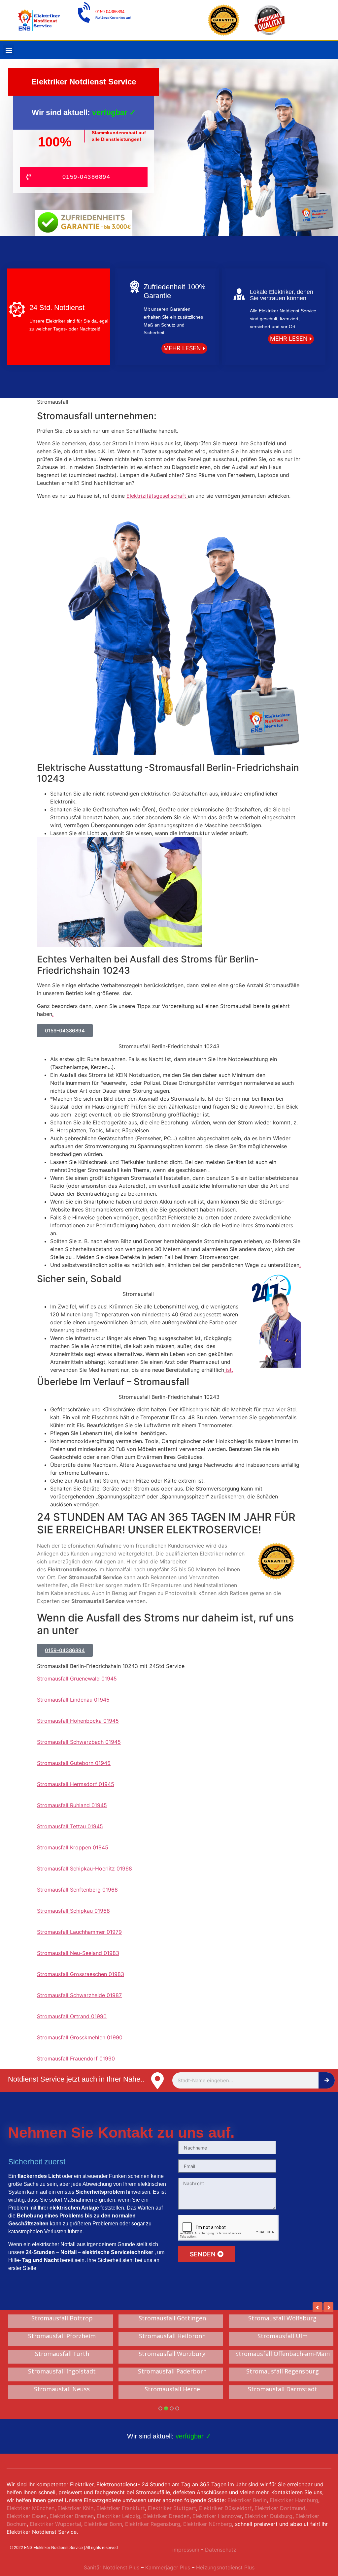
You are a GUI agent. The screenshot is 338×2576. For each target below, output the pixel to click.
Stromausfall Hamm (282, 2360)
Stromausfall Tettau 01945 (70, 1826)
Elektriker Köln (75, 2515)
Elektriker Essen (27, 2523)
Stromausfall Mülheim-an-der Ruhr (62, 2360)
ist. (229, 1370)
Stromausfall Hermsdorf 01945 (76, 1784)
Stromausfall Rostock (62, 2396)
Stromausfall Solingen (62, 2318)
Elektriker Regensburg (153, 2530)
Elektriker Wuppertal (55, 2530)
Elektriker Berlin (247, 2507)
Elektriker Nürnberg (208, 2530)
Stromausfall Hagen (172, 2378)
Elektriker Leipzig (118, 2523)
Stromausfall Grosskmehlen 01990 (80, 2037)
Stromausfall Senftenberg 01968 (77, 1890)
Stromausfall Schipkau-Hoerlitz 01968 (84, 1869)
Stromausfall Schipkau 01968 (73, 1911)
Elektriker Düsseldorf (225, 2515)
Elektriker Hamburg (294, 2507)
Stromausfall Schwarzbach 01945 (79, 1742)
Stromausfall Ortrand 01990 (72, 2016)
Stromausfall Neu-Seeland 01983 (78, 1953)
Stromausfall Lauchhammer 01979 (79, 1932)
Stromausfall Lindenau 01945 (73, 1700)
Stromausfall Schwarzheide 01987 (79, 1995)
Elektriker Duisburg (269, 2523)
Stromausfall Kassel (283, 2378)
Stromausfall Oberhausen (172, 2396)
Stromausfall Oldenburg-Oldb (172, 2336)
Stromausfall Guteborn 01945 (74, 1763)
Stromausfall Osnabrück (62, 2336)
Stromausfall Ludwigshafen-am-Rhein (282, 2340)
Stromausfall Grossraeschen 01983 (81, 1974)
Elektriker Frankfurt (121, 2515)
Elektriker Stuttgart (172, 2515)
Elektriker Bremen (72, 2523)
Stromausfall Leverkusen (283, 2318)
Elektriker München (31, 2515)
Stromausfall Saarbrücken (62, 2378)
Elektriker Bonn (103, 2530)
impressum (186, 2556)
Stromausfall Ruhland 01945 (72, 1805)
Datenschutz (221, 2556)
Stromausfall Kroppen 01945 (73, 1847)
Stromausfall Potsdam (172, 2360)
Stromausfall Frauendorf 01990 (76, 2058)
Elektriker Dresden (166, 2523)
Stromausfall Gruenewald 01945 (77, 1679)
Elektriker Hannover (217, 2523)
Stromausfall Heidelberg (172, 2318)
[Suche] (327, 2080)
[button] (9, 50)
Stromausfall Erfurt (283, 2396)
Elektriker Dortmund (280, 2515)
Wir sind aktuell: (169, 2443)
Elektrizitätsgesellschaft (157, 496)
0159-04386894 (110, 12)
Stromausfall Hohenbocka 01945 (78, 1721)
